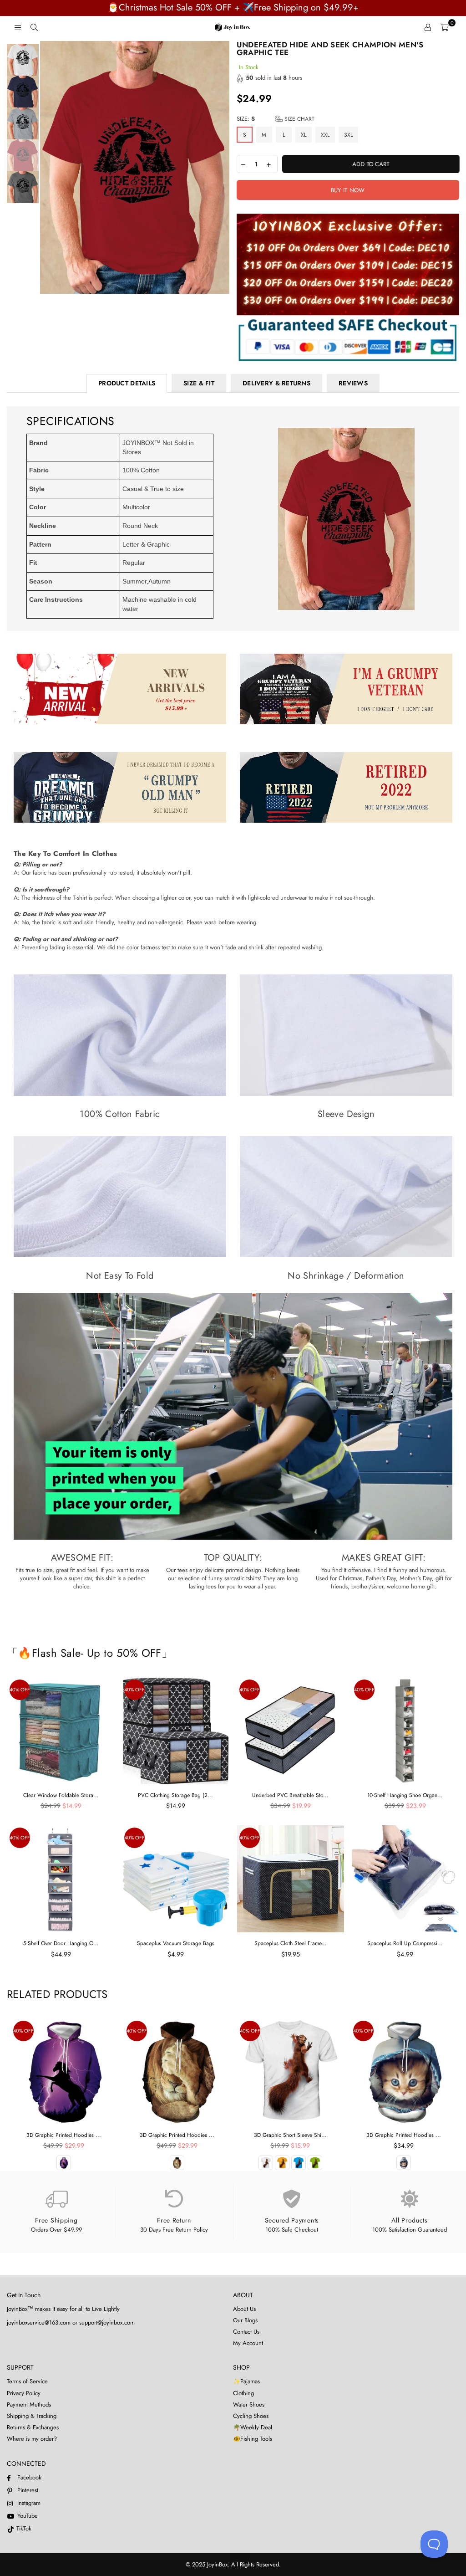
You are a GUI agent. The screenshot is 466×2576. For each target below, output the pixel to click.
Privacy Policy (24, 2393)
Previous (48, 168)
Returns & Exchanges (33, 2427)
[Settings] (428, 27)
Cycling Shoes (251, 2416)
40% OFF (20, 1690)
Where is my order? (32, 2439)
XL (304, 135)
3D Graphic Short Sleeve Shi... (290, 2135)
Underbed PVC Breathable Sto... (290, 1795)
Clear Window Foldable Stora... (61, 1795)
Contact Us (246, 2332)
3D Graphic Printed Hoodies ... (64, 2135)
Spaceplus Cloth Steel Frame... (291, 1943)
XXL (325, 135)
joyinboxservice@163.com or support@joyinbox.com (71, 2322)
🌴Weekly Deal (253, 2427)
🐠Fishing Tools (253, 2439)
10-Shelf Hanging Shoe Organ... (405, 1795)
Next (222, 168)
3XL (348, 135)
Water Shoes (249, 2404)
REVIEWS (353, 383)
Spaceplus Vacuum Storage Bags (176, 1943)
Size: (276, 119)
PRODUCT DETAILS (127, 383)
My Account (248, 2343)
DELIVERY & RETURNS (276, 383)
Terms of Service (27, 2381)
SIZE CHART (299, 119)
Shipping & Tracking (32, 2416)
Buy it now (348, 190)
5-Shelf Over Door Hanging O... (61, 1943)
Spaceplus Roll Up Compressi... (405, 1943)
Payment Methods (29, 2404)
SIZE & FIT (199, 383)
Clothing (243, 2393)
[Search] (34, 27)
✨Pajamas (246, 2381)
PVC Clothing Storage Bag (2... (175, 1795)
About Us (244, 2309)
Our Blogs (245, 2320)
